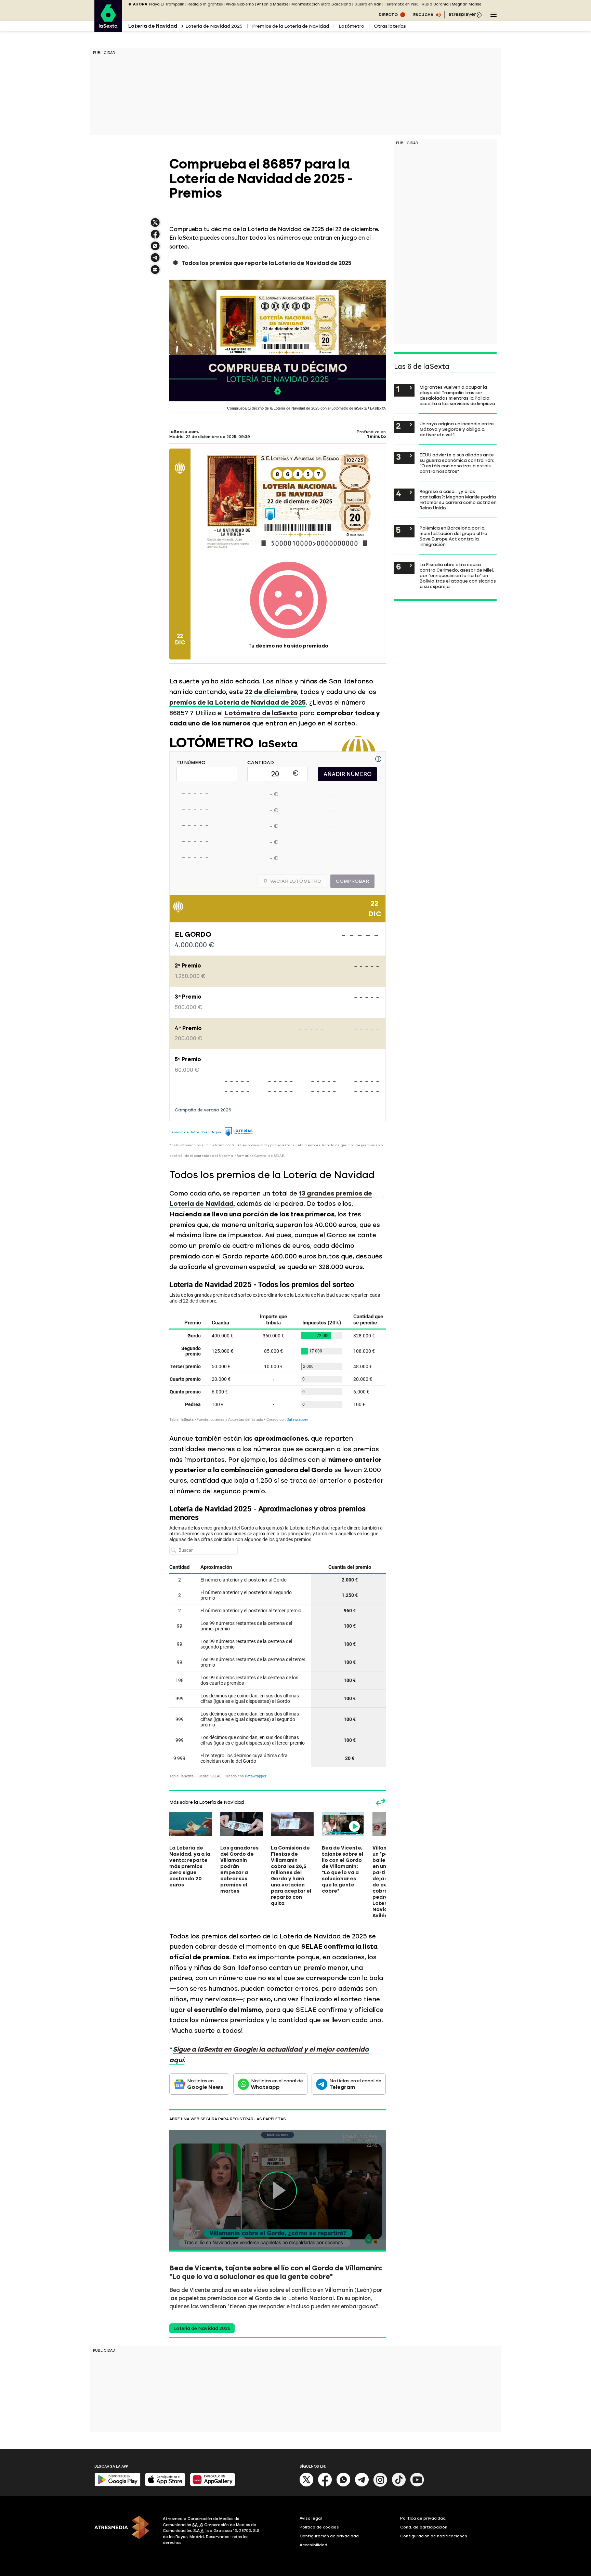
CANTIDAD (261, 763)
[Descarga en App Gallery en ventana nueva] (213, 2485)
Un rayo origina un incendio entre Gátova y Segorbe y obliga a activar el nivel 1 (457, 429)
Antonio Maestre (273, 4)
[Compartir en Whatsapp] (155, 249)
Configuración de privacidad (329, 2536)
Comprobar (352, 881)
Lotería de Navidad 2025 (214, 26)
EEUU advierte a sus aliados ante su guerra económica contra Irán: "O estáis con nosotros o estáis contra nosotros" (457, 463)
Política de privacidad (423, 2518)
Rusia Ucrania (435, 4)
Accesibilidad (313, 2545)
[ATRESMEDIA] (124, 2532)
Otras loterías (390, 26)
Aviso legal (311, 2518)
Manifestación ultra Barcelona (321, 4)
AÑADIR (347, 774)
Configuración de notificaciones (434, 2536)
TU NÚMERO (191, 763)
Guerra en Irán (368, 4)
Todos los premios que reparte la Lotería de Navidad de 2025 (266, 263)
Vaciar (296, 881)
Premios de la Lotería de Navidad (291, 26)
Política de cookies (319, 2527)
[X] (155, 225)
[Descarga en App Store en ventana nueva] (165, 2485)
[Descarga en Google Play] (117, 2485)
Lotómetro (351, 26)
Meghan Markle (467, 4)
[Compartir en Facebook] (155, 237)
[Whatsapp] (343, 2485)
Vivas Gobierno (240, 4)
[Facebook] (325, 2485)
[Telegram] (362, 2485)
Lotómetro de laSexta (261, 713)
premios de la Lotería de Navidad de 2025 (238, 702)
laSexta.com (184, 432)
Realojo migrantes (205, 4)
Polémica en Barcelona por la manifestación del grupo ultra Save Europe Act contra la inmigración (454, 536)
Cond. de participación (424, 2527)
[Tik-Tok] (399, 2485)
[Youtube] (417, 2485)
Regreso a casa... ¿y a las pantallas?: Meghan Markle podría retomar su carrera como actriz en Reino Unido (458, 499)
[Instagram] (380, 2485)
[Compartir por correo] (155, 273)
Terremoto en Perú (402, 4)
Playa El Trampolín (167, 4)
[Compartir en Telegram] (155, 261)
